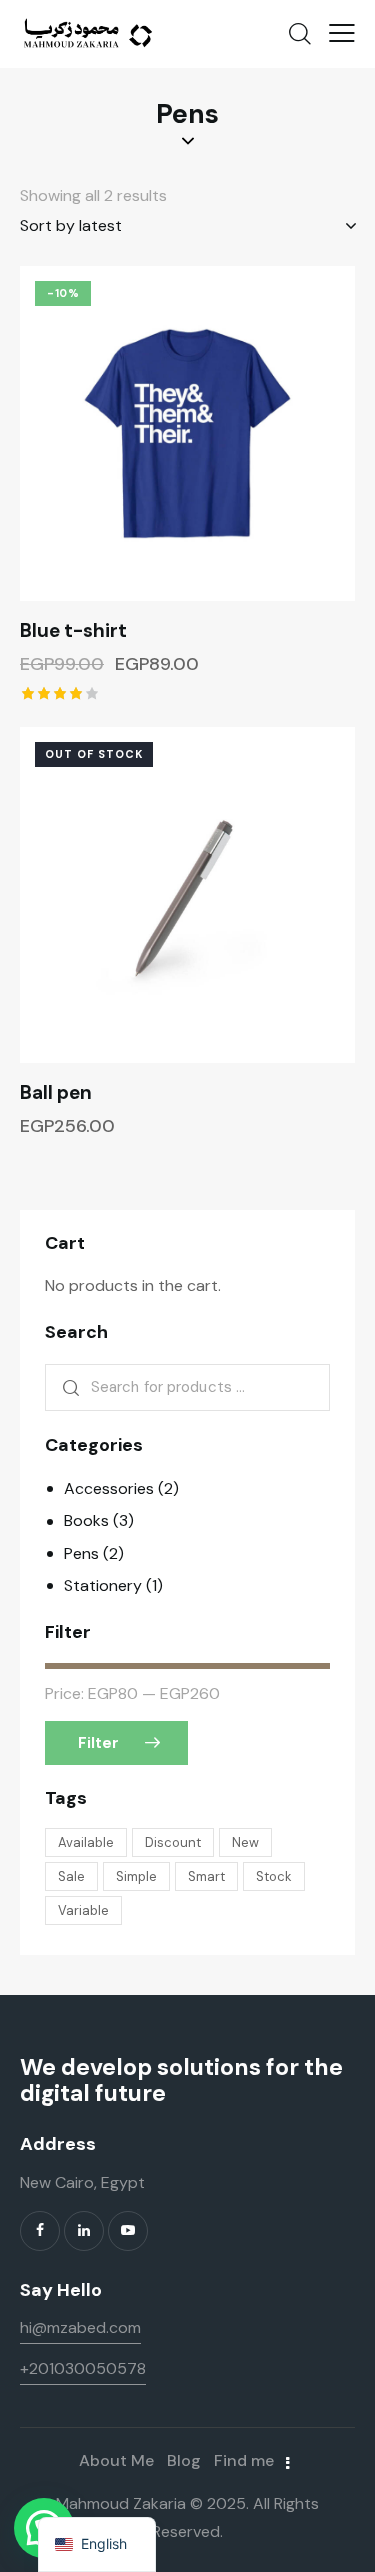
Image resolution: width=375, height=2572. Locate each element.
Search (67, 1388)
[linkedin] (84, 2231)
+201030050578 (83, 2368)
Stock (274, 1876)
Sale (71, 1876)
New (245, 1842)
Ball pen (56, 1093)
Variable (83, 1910)
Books (86, 1520)
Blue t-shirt (73, 631)
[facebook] (40, 2231)
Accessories (109, 1488)
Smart (206, 1876)
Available (86, 1842)
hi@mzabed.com (80, 2327)
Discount (173, 1842)
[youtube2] (128, 2231)
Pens (81, 1553)
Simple (136, 1876)
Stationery (103, 1585)
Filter (98, 1743)
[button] (342, 33)
